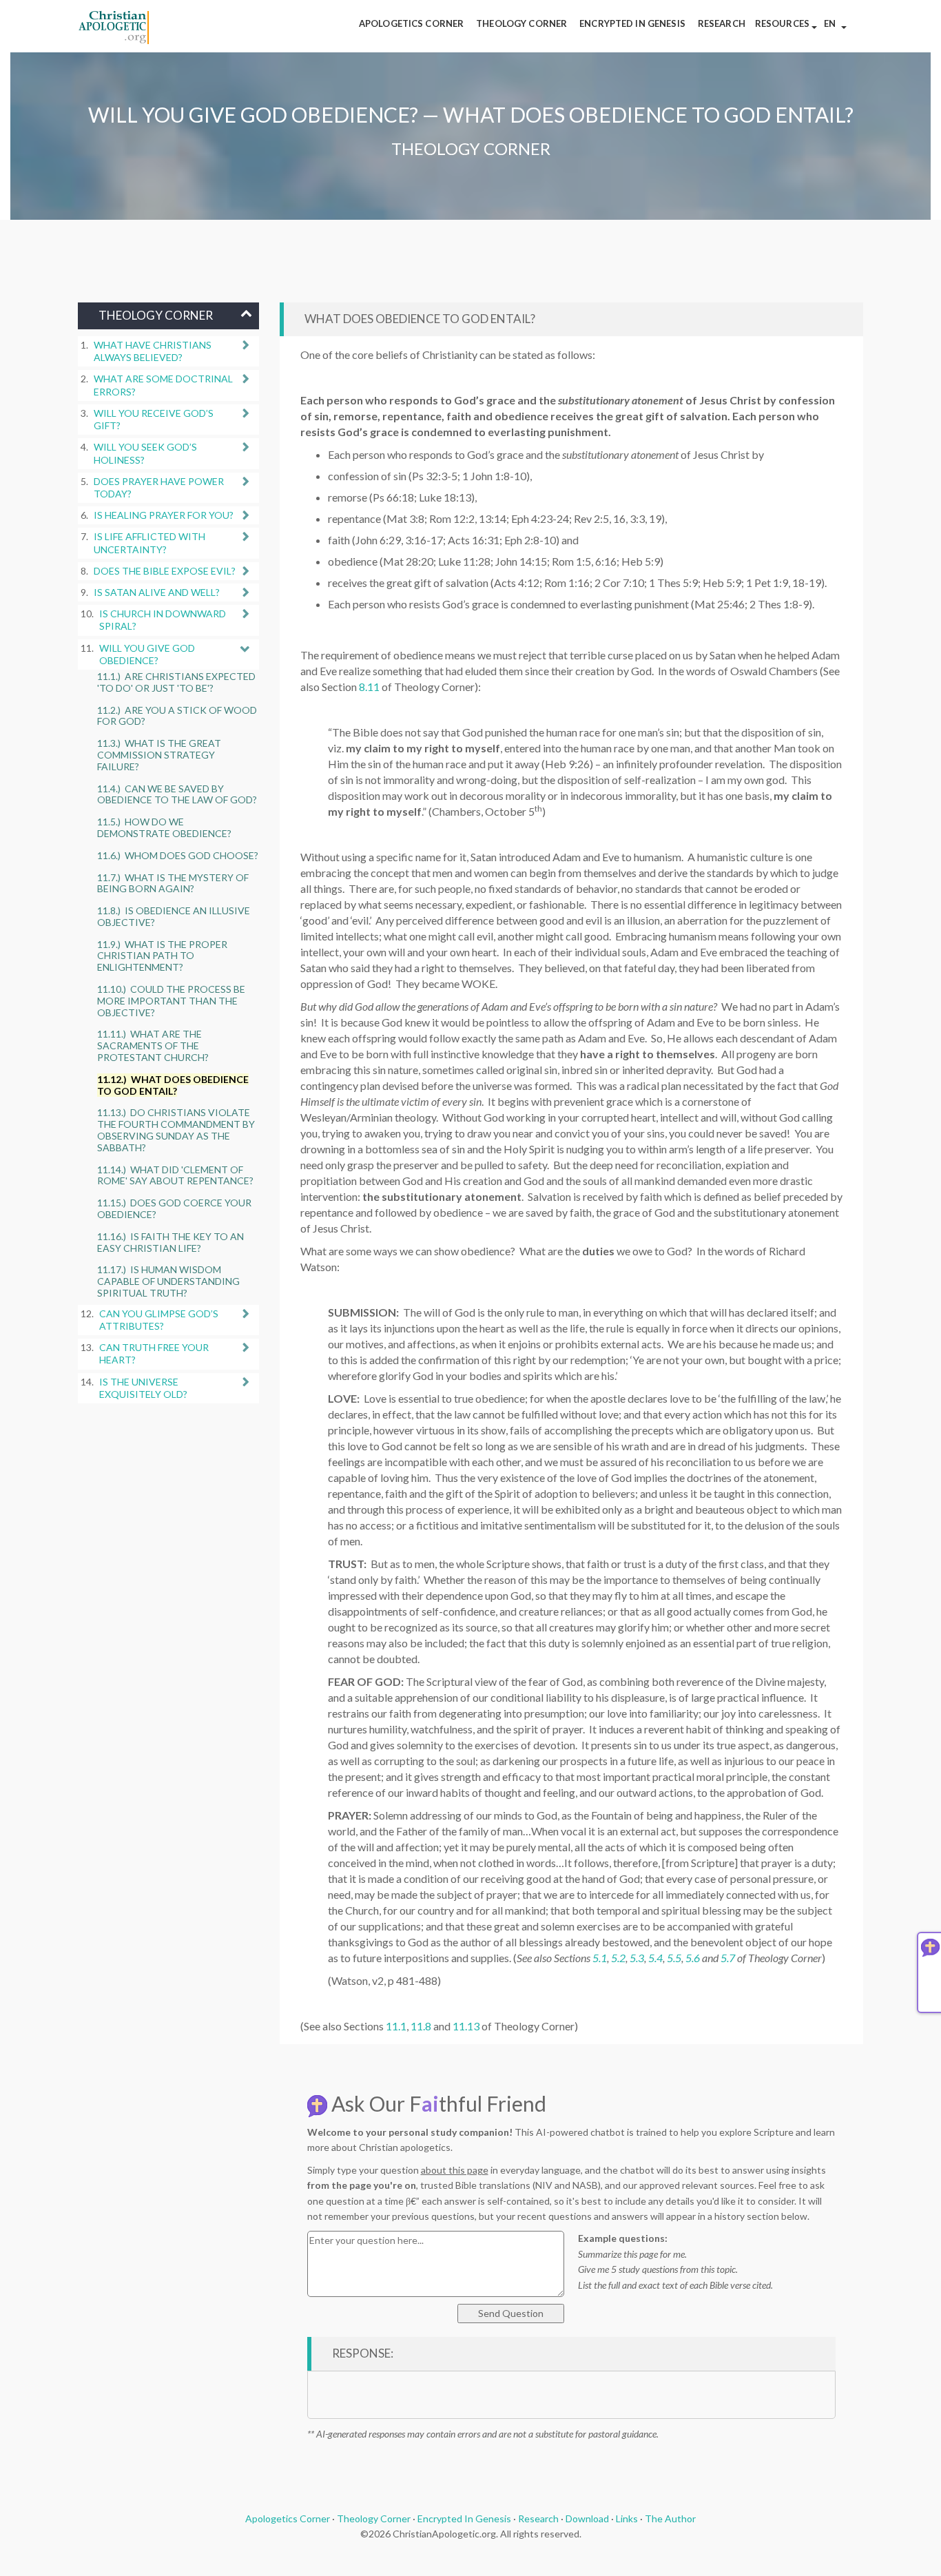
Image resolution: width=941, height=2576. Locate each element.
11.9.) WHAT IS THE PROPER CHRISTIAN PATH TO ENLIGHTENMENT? (162, 956)
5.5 (674, 1958)
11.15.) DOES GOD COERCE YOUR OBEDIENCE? (174, 1208)
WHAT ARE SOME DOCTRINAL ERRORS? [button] (163, 385)
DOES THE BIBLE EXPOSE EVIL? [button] (165, 571)
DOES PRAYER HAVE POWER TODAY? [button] (159, 487)
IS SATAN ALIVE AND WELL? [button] (157, 592)
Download (587, 2518)
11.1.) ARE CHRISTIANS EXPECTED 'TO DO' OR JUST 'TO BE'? (176, 682)
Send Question (511, 2313)
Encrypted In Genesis (464, 2518)
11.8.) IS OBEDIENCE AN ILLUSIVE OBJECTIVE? (174, 916)
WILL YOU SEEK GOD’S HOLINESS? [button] (145, 453)
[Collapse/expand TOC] (246, 313)
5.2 (618, 1958)
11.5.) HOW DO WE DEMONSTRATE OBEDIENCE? (164, 827)
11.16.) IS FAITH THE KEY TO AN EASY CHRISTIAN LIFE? (170, 1242)
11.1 (396, 2026)
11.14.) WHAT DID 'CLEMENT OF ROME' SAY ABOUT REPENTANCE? (175, 1175)
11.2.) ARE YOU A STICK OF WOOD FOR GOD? (177, 716)
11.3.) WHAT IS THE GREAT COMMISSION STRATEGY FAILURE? (159, 755)
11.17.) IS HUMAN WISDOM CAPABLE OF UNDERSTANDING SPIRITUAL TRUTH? (168, 1281)
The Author (670, 2518)
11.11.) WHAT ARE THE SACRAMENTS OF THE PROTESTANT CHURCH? (153, 1045)
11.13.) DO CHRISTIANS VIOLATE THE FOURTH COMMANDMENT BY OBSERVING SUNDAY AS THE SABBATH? (176, 1130)
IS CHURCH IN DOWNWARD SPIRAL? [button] (163, 620)
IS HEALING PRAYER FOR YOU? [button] (164, 515)
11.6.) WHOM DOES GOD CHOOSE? (178, 855)
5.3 (637, 1958)
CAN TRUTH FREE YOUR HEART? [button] (154, 1353)
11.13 (466, 2026)
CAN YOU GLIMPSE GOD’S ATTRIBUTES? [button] (159, 1320)
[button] (786, 26)
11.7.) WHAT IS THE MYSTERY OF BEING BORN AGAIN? (173, 883)
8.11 (369, 687)
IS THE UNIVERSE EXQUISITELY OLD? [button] (143, 1388)
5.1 (600, 1958)
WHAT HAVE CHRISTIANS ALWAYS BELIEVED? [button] (153, 351)
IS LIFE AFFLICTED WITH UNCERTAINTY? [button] (149, 543)
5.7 (728, 1958)
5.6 (693, 1958)
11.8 (421, 2026)
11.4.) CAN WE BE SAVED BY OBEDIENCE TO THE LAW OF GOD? (177, 794)
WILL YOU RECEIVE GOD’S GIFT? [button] (154, 419)
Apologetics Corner (288, 2518)
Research (538, 2518)
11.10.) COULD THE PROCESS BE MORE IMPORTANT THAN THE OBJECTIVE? (171, 1001)
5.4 (655, 1958)
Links (627, 2518)
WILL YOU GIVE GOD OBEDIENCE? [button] (147, 654)
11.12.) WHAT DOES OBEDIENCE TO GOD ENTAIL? (173, 1085)
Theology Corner (374, 2518)
